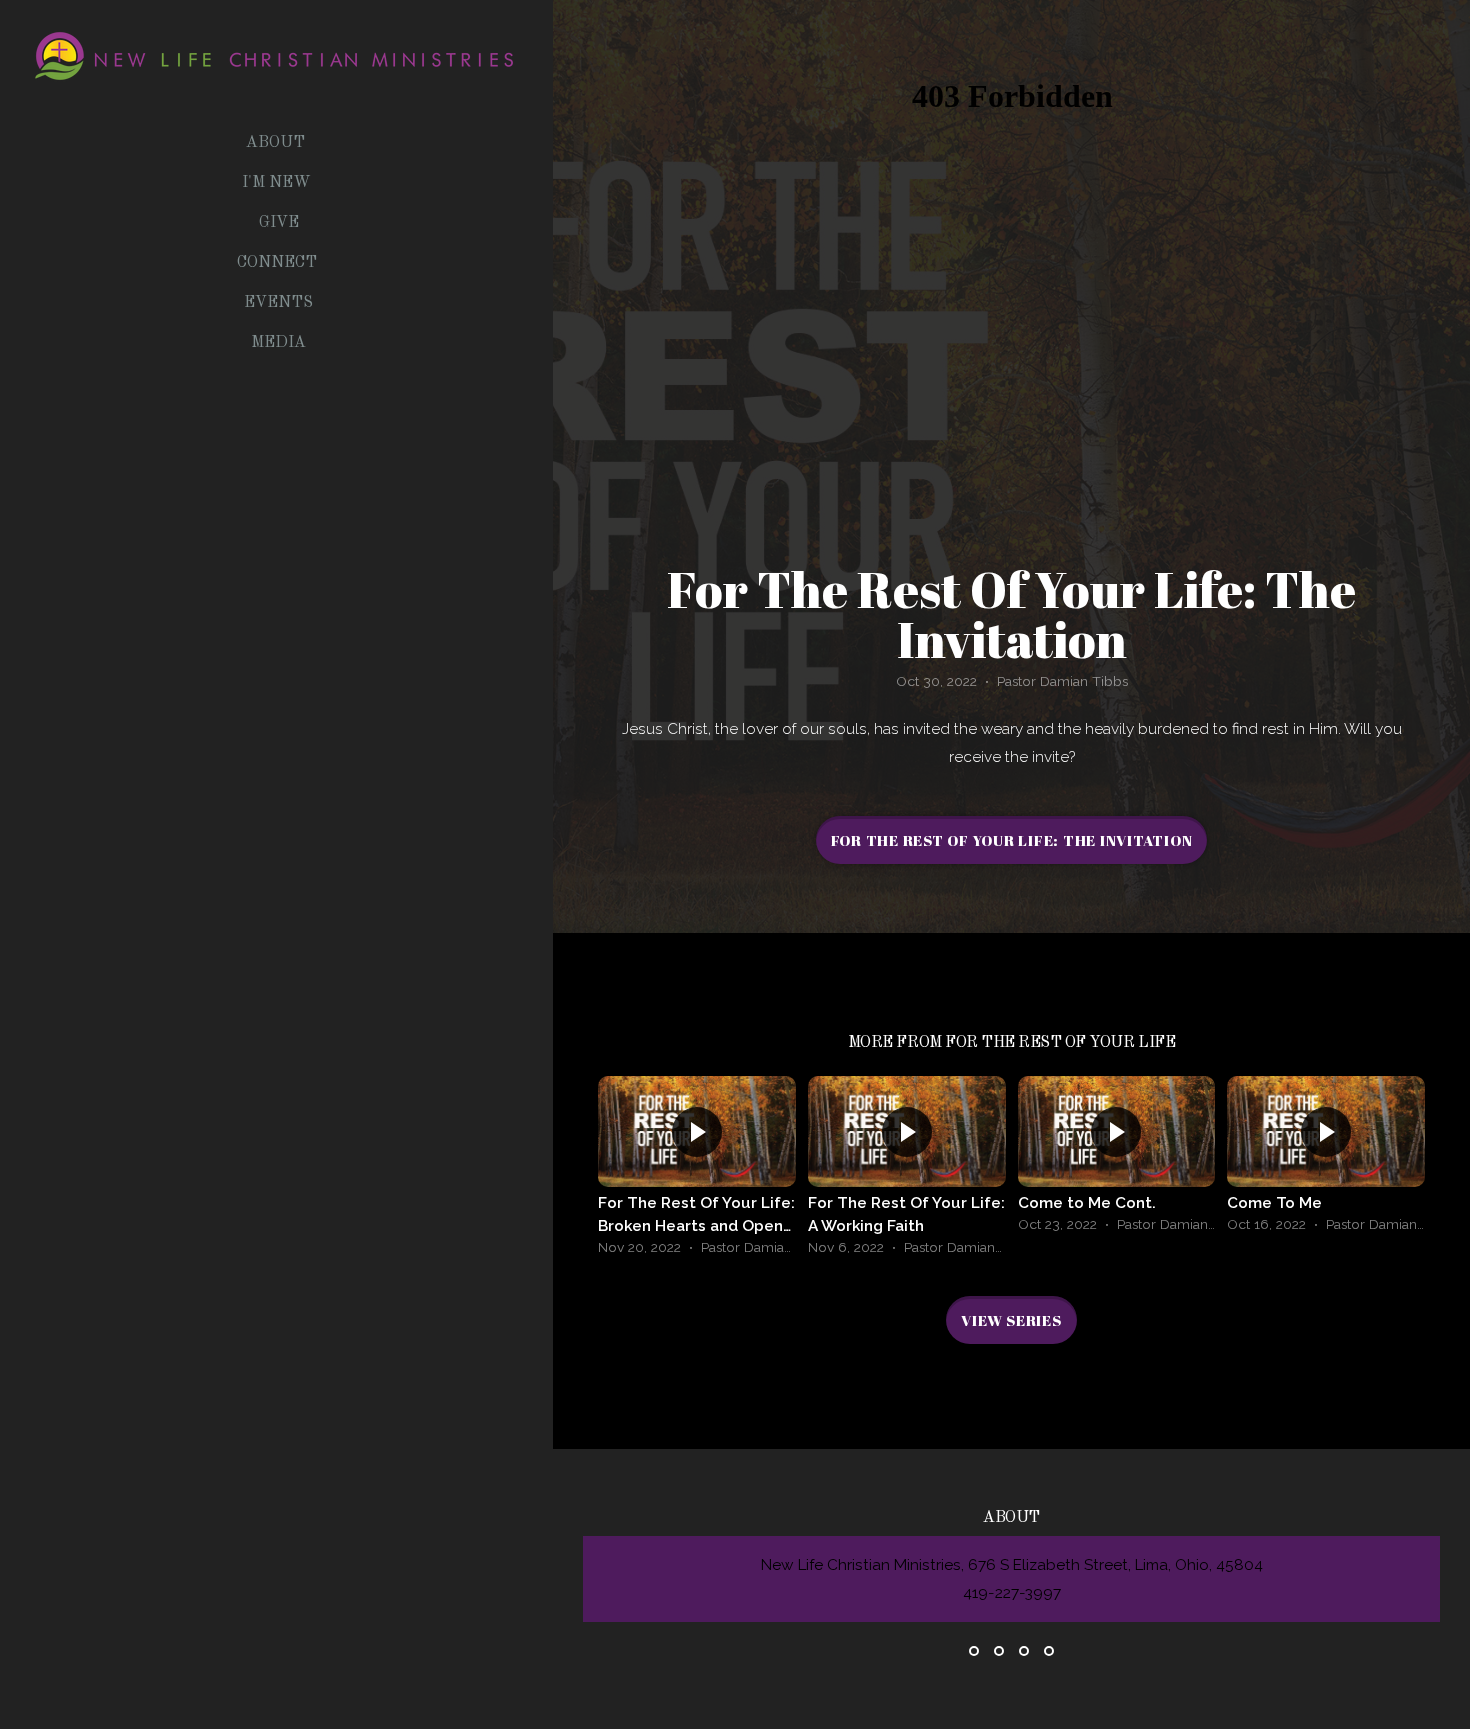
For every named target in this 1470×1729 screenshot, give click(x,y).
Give (279, 223)
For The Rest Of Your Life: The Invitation (1012, 840)
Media (278, 343)
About (277, 143)
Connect (279, 263)
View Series (1011, 1320)
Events (278, 303)
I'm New (278, 183)
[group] (697, 1171)
